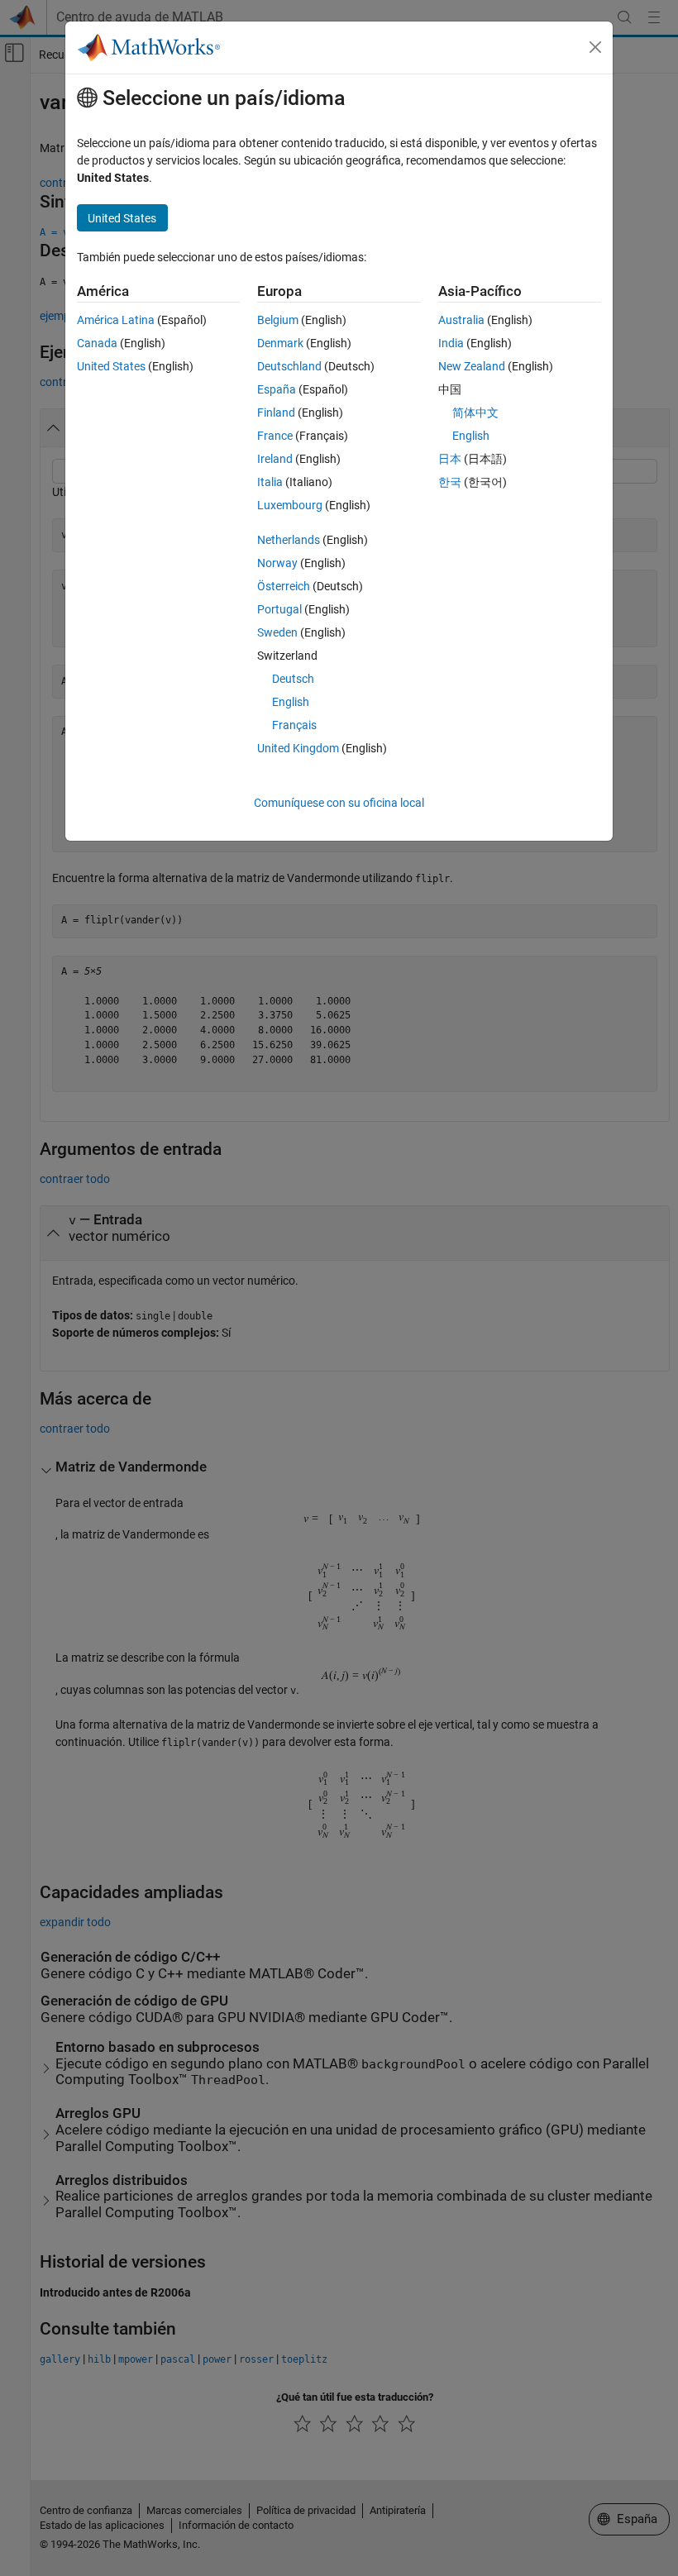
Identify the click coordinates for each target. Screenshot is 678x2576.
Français (294, 725)
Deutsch (293, 679)
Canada (97, 343)
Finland (276, 413)
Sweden (277, 632)
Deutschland (289, 366)
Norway (277, 563)
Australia (461, 320)
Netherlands (289, 540)
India (451, 343)
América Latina (116, 320)
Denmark (280, 343)
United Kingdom (298, 748)
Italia (270, 482)
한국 (450, 482)
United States (111, 366)
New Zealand (472, 366)
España (277, 389)
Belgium (278, 320)
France (275, 436)
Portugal (279, 609)
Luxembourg (290, 505)
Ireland (275, 459)
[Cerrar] (595, 47)
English (291, 702)
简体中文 (475, 413)
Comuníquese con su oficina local (339, 803)
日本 (450, 459)
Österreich (284, 586)
